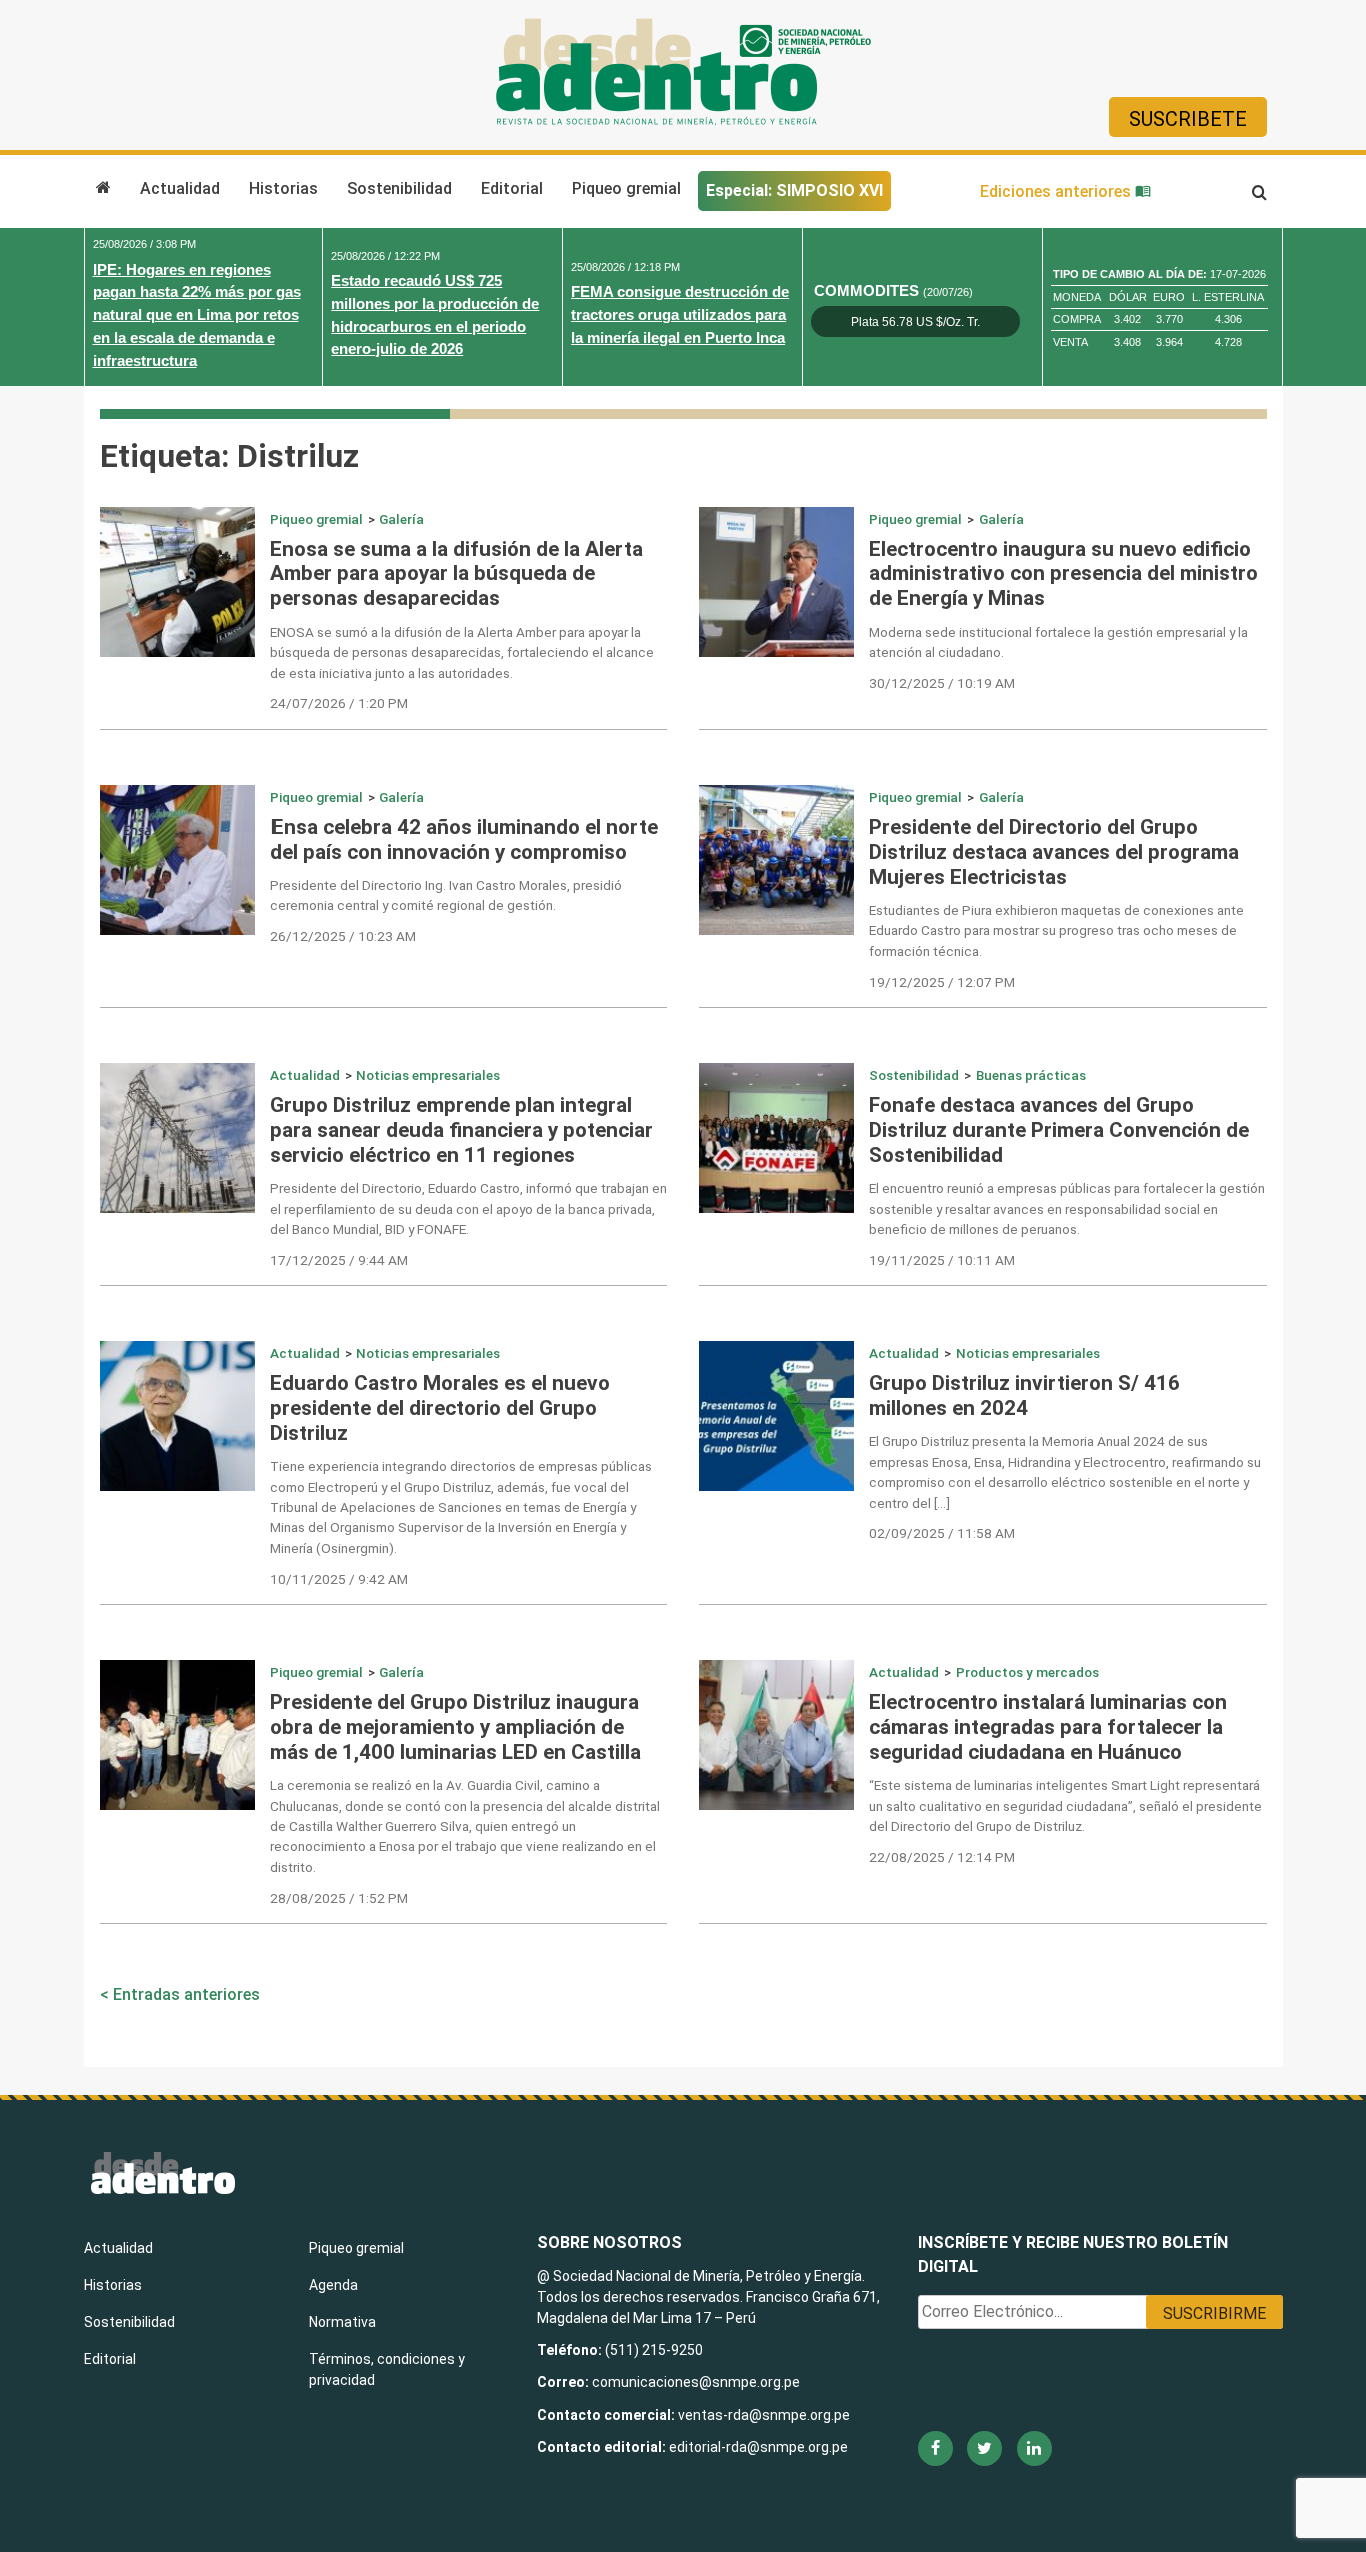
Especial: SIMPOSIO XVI (794, 190)
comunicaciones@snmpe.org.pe (697, 2382)
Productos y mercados (1027, 1672)
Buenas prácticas (1031, 1075)
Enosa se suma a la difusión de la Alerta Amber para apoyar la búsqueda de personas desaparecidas (456, 574)
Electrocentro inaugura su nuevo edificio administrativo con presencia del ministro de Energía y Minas (1063, 574)
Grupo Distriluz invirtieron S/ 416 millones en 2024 (1024, 1395)
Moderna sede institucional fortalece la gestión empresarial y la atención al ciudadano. (1058, 642)
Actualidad (180, 188)
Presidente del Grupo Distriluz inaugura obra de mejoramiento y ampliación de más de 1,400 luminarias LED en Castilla (455, 1727)
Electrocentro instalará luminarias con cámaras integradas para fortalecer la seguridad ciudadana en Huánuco (1048, 1727)
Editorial (512, 188)
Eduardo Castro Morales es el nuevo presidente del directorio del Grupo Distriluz (440, 1408)
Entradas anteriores (186, 1994)
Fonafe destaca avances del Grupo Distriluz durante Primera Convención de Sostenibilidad (1059, 1130)
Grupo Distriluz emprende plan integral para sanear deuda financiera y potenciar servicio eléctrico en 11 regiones (461, 1130)
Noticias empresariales (428, 1075)
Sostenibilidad (399, 188)
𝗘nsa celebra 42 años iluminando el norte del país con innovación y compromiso (464, 839)
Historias (283, 188)
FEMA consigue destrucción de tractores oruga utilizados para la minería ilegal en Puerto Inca (680, 314)
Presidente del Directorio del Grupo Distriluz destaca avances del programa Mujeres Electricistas (1054, 852)
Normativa (342, 2322)
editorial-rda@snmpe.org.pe (758, 2447)
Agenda (333, 2285)
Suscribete (1188, 119)
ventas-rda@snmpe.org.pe (764, 2415)
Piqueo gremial (626, 188)
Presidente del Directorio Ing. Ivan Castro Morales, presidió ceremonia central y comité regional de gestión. (446, 895)
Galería (401, 519)
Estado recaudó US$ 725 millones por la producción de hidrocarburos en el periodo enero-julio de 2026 (435, 314)
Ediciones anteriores (1057, 191)
